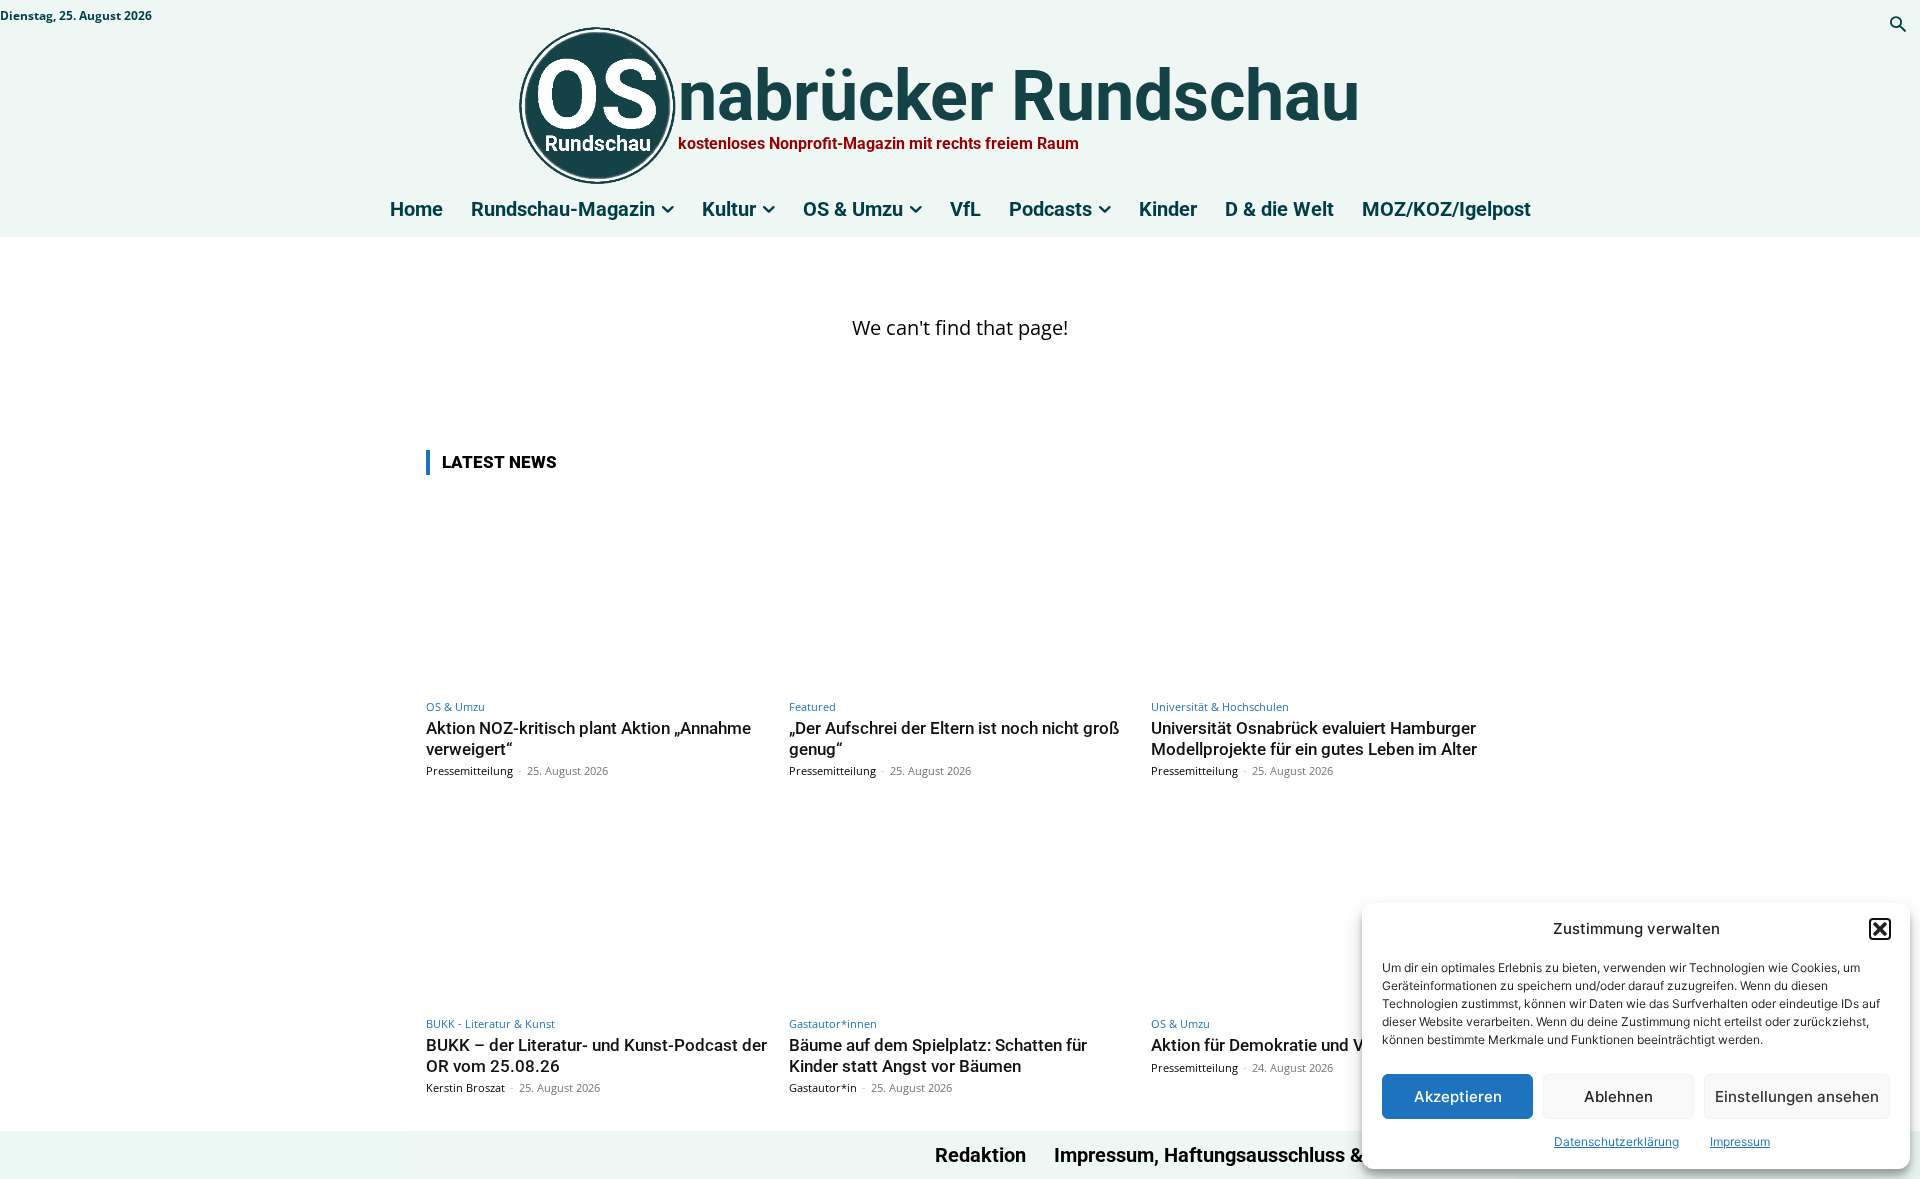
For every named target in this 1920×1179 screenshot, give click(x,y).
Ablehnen (1618, 1096)
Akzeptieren (1458, 1096)
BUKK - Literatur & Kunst (490, 1023)
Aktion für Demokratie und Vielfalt (1278, 1045)
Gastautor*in (823, 1087)
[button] (1880, 929)
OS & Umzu (455, 706)
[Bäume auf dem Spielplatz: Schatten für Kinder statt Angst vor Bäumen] (960, 907)
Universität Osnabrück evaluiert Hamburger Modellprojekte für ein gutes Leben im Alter (1314, 738)
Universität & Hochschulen (1220, 706)
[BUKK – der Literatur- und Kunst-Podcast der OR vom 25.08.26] (597, 907)
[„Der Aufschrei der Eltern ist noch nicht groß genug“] (960, 590)
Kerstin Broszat (465, 1087)
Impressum (1740, 1141)
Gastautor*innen (833, 1023)
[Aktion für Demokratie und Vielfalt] (1322, 907)
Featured (812, 706)
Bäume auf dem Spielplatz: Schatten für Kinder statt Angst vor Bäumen (938, 1055)
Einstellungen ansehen (1797, 1096)
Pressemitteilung (469, 770)
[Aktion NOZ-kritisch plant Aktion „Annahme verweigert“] (597, 590)
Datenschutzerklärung (1616, 1141)
